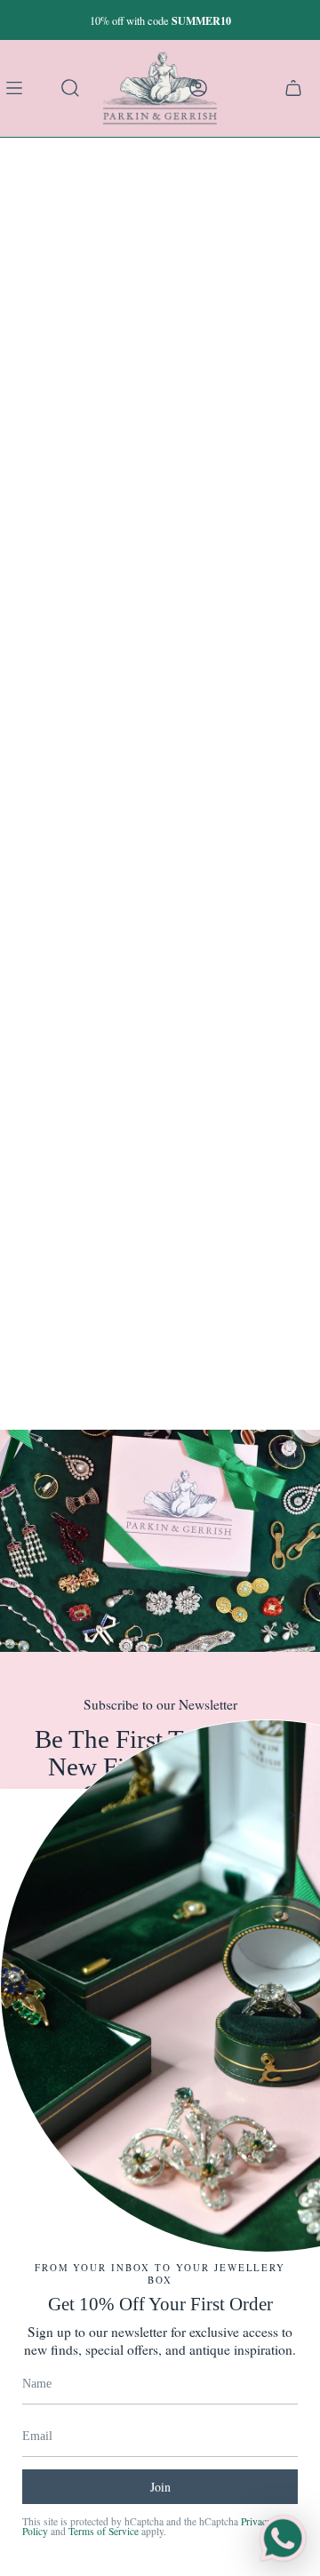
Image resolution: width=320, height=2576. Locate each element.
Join (160, 2487)
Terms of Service (104, 2531)
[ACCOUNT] (198, 88)
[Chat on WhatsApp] (283, 2539)
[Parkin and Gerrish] (160, 88)
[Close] (293, 1815)
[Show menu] (18, 88)
